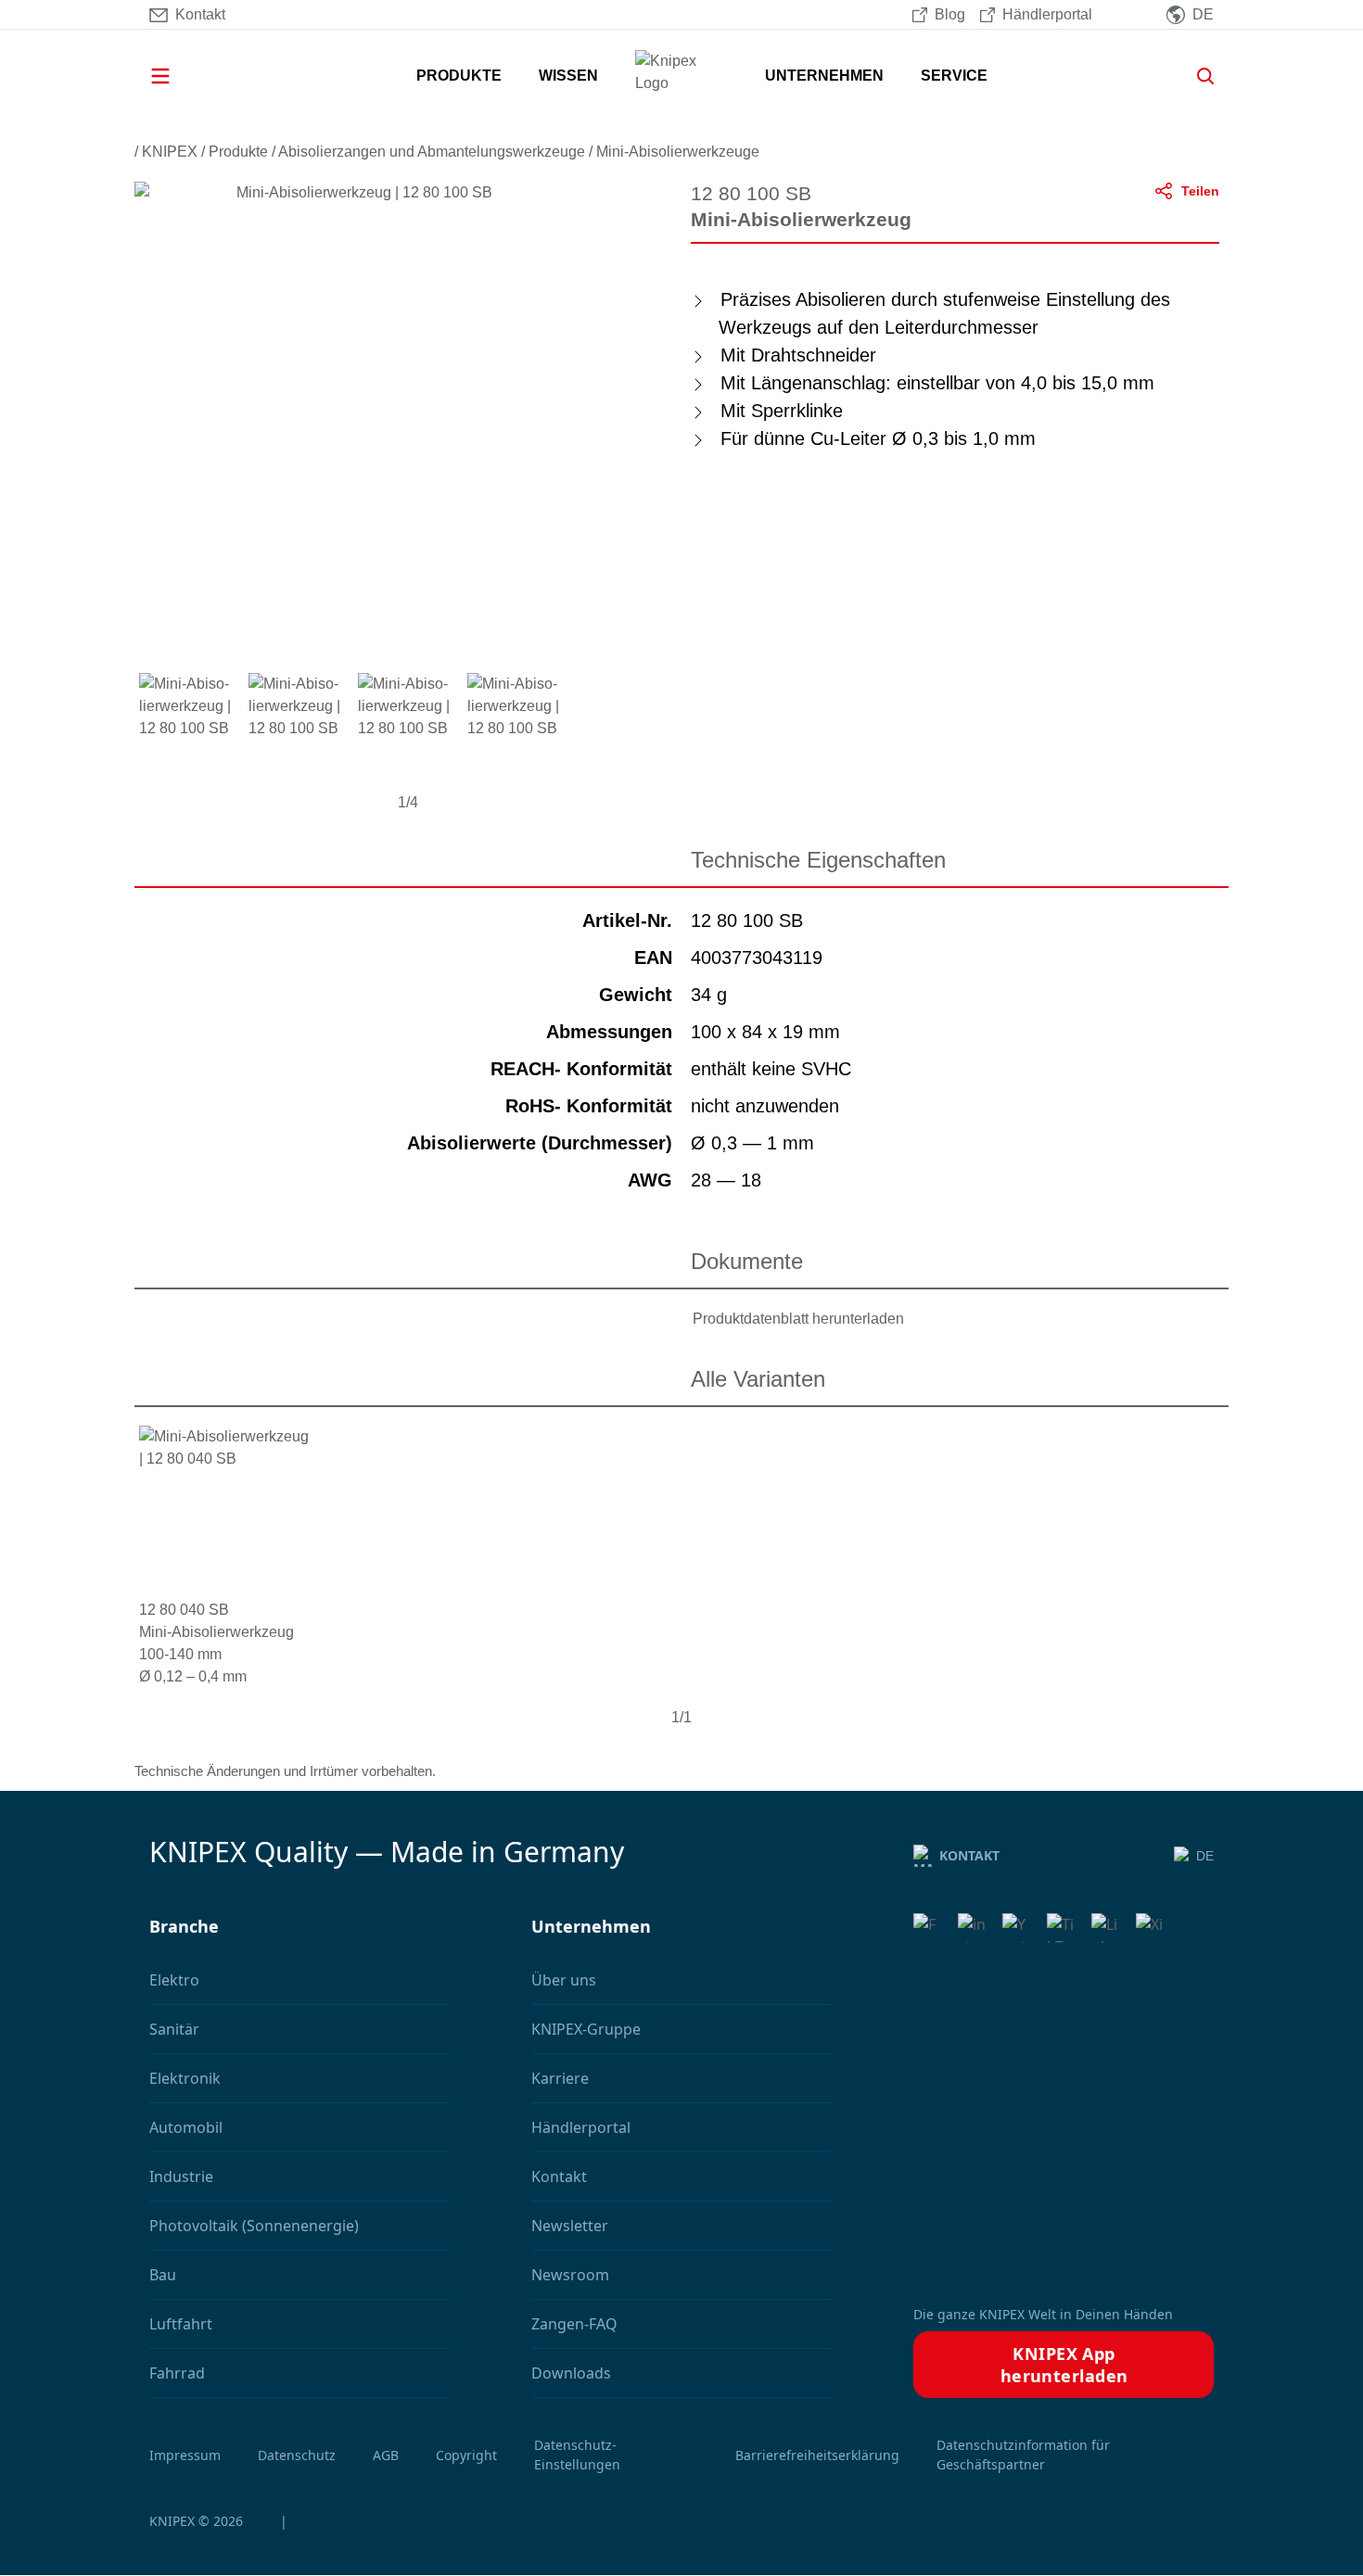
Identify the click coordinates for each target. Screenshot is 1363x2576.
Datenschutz (297, 2455)
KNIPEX (170, 152)
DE (1205, 1856)
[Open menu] (186, 76)
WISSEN (568, 76)
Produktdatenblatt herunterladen (798, 1319)
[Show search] (1199, 76)
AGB (386, 2455)
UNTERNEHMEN (824, 76)
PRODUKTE (459, 76)
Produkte (238, 152)
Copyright (466, 2455)
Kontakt (969, 1855)
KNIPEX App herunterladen (1064, 2365)
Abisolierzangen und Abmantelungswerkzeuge (432, 152)
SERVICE (954, 76)
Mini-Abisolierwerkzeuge (678, 152)
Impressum (185, 2455)
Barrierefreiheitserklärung (817, 2455)
